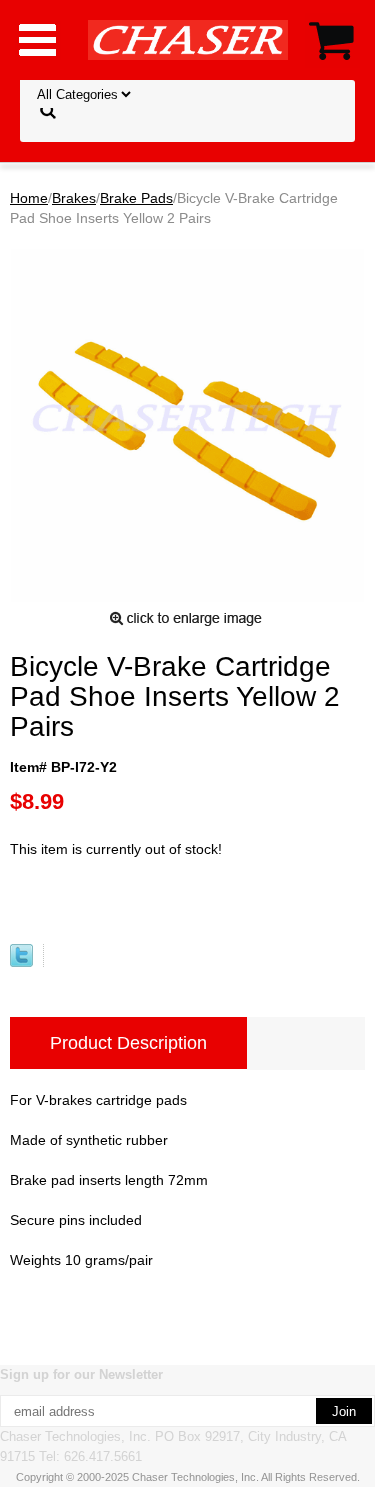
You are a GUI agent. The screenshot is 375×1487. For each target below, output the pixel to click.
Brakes (74, 198)
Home (29, 198)
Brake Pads (136, 198)
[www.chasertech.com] (188, 39)
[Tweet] (21, 962)
